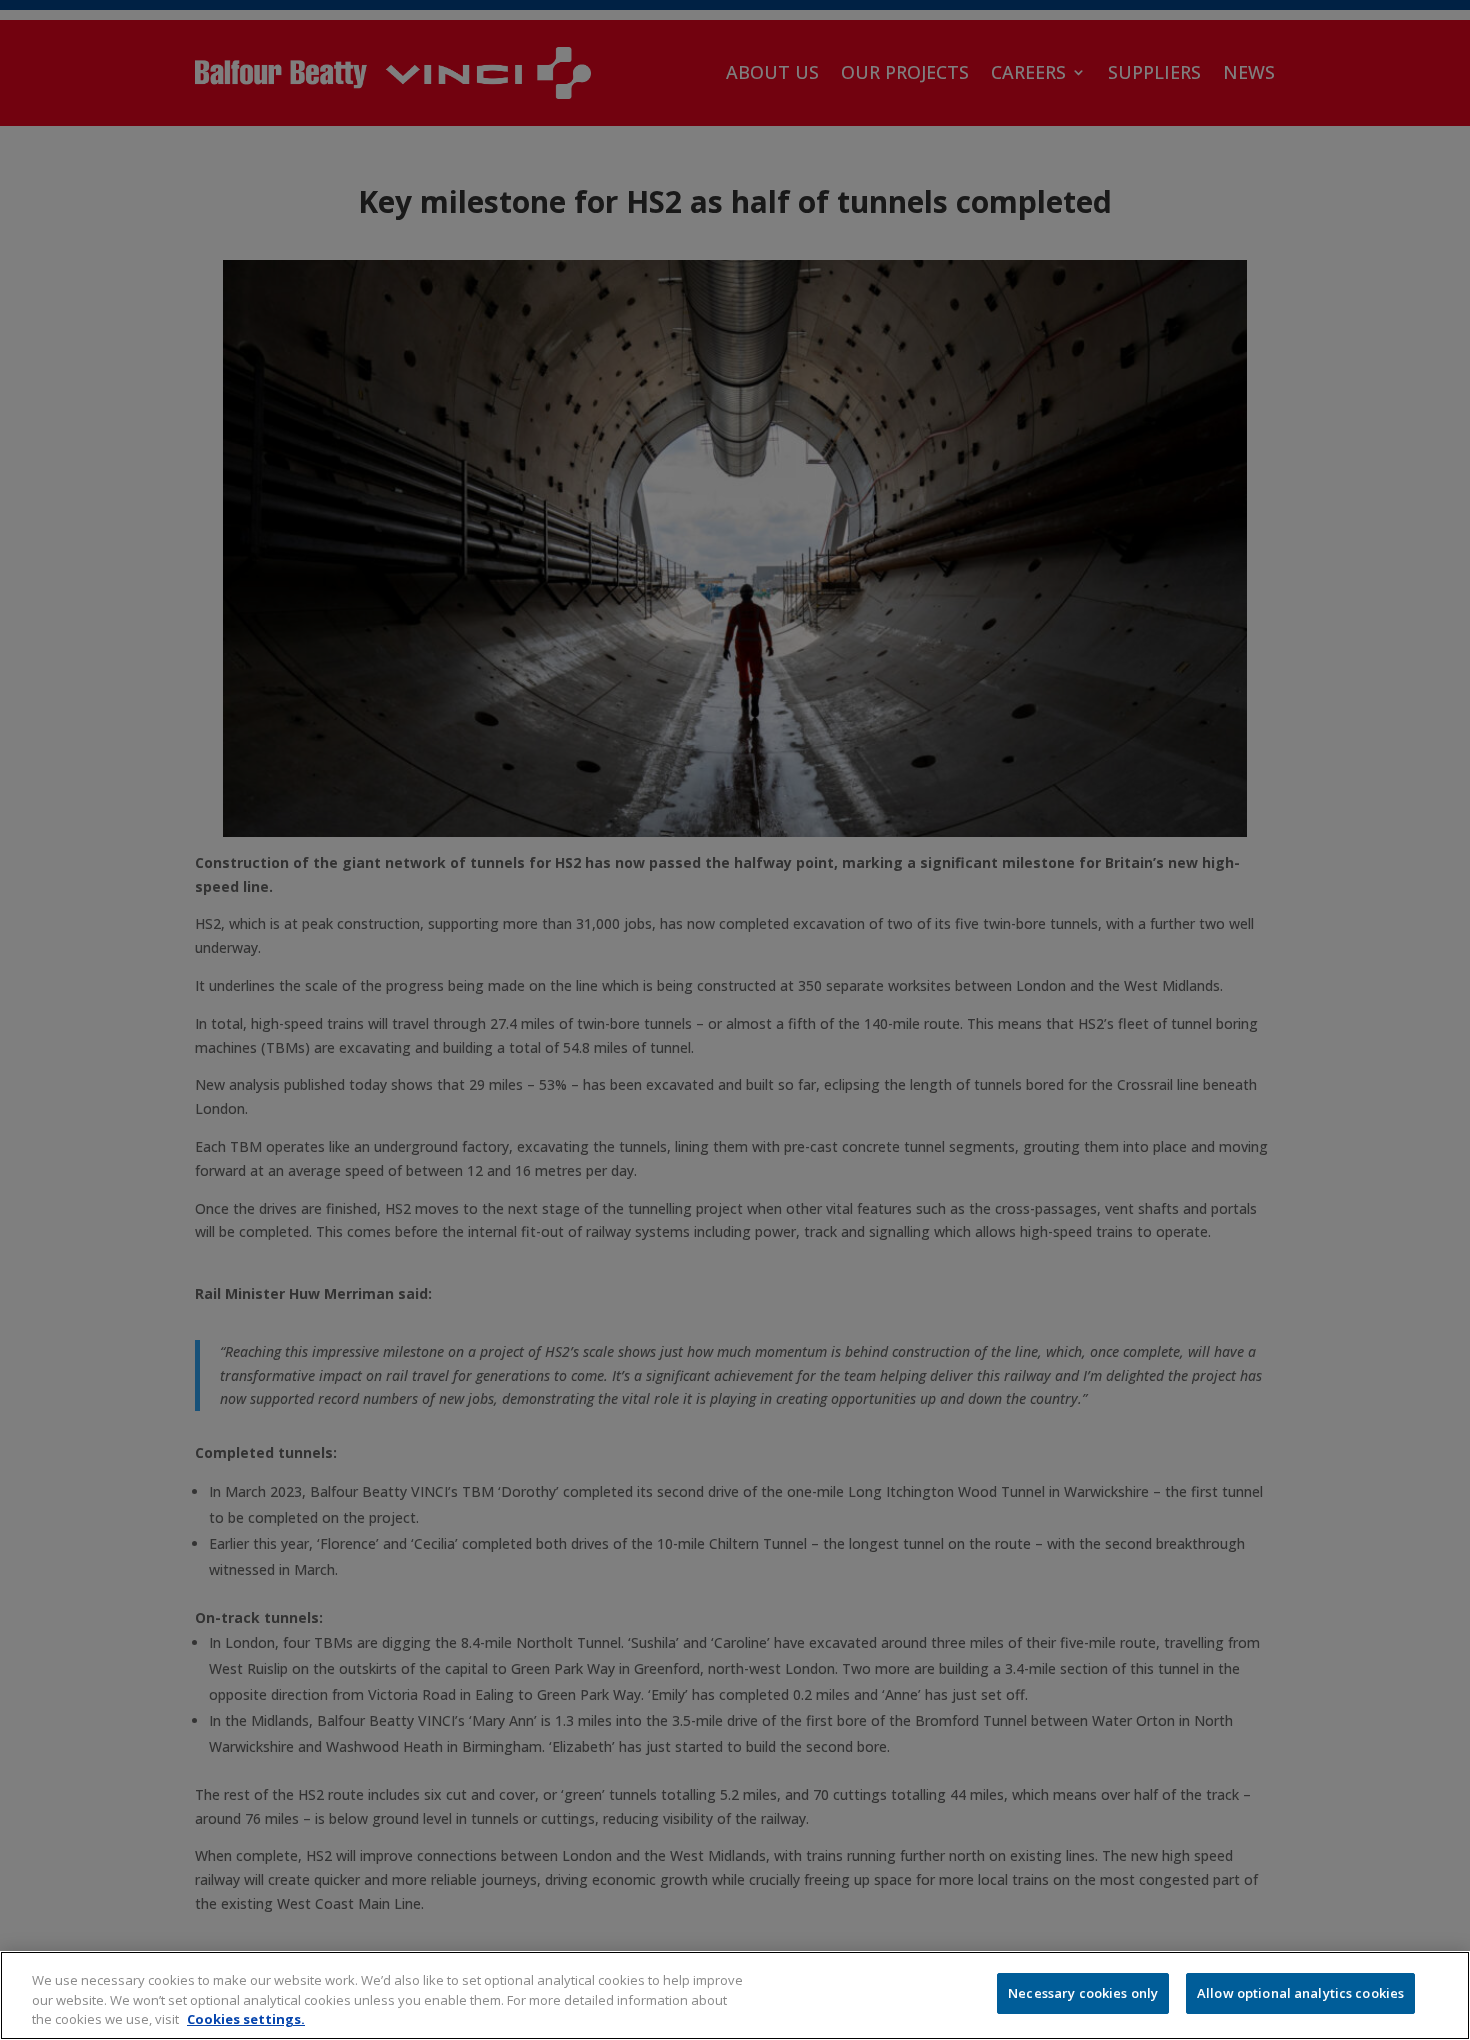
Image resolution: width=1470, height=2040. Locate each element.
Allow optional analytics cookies (1300, 1993)
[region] (735, 1995)
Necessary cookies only (1083, 1993)
